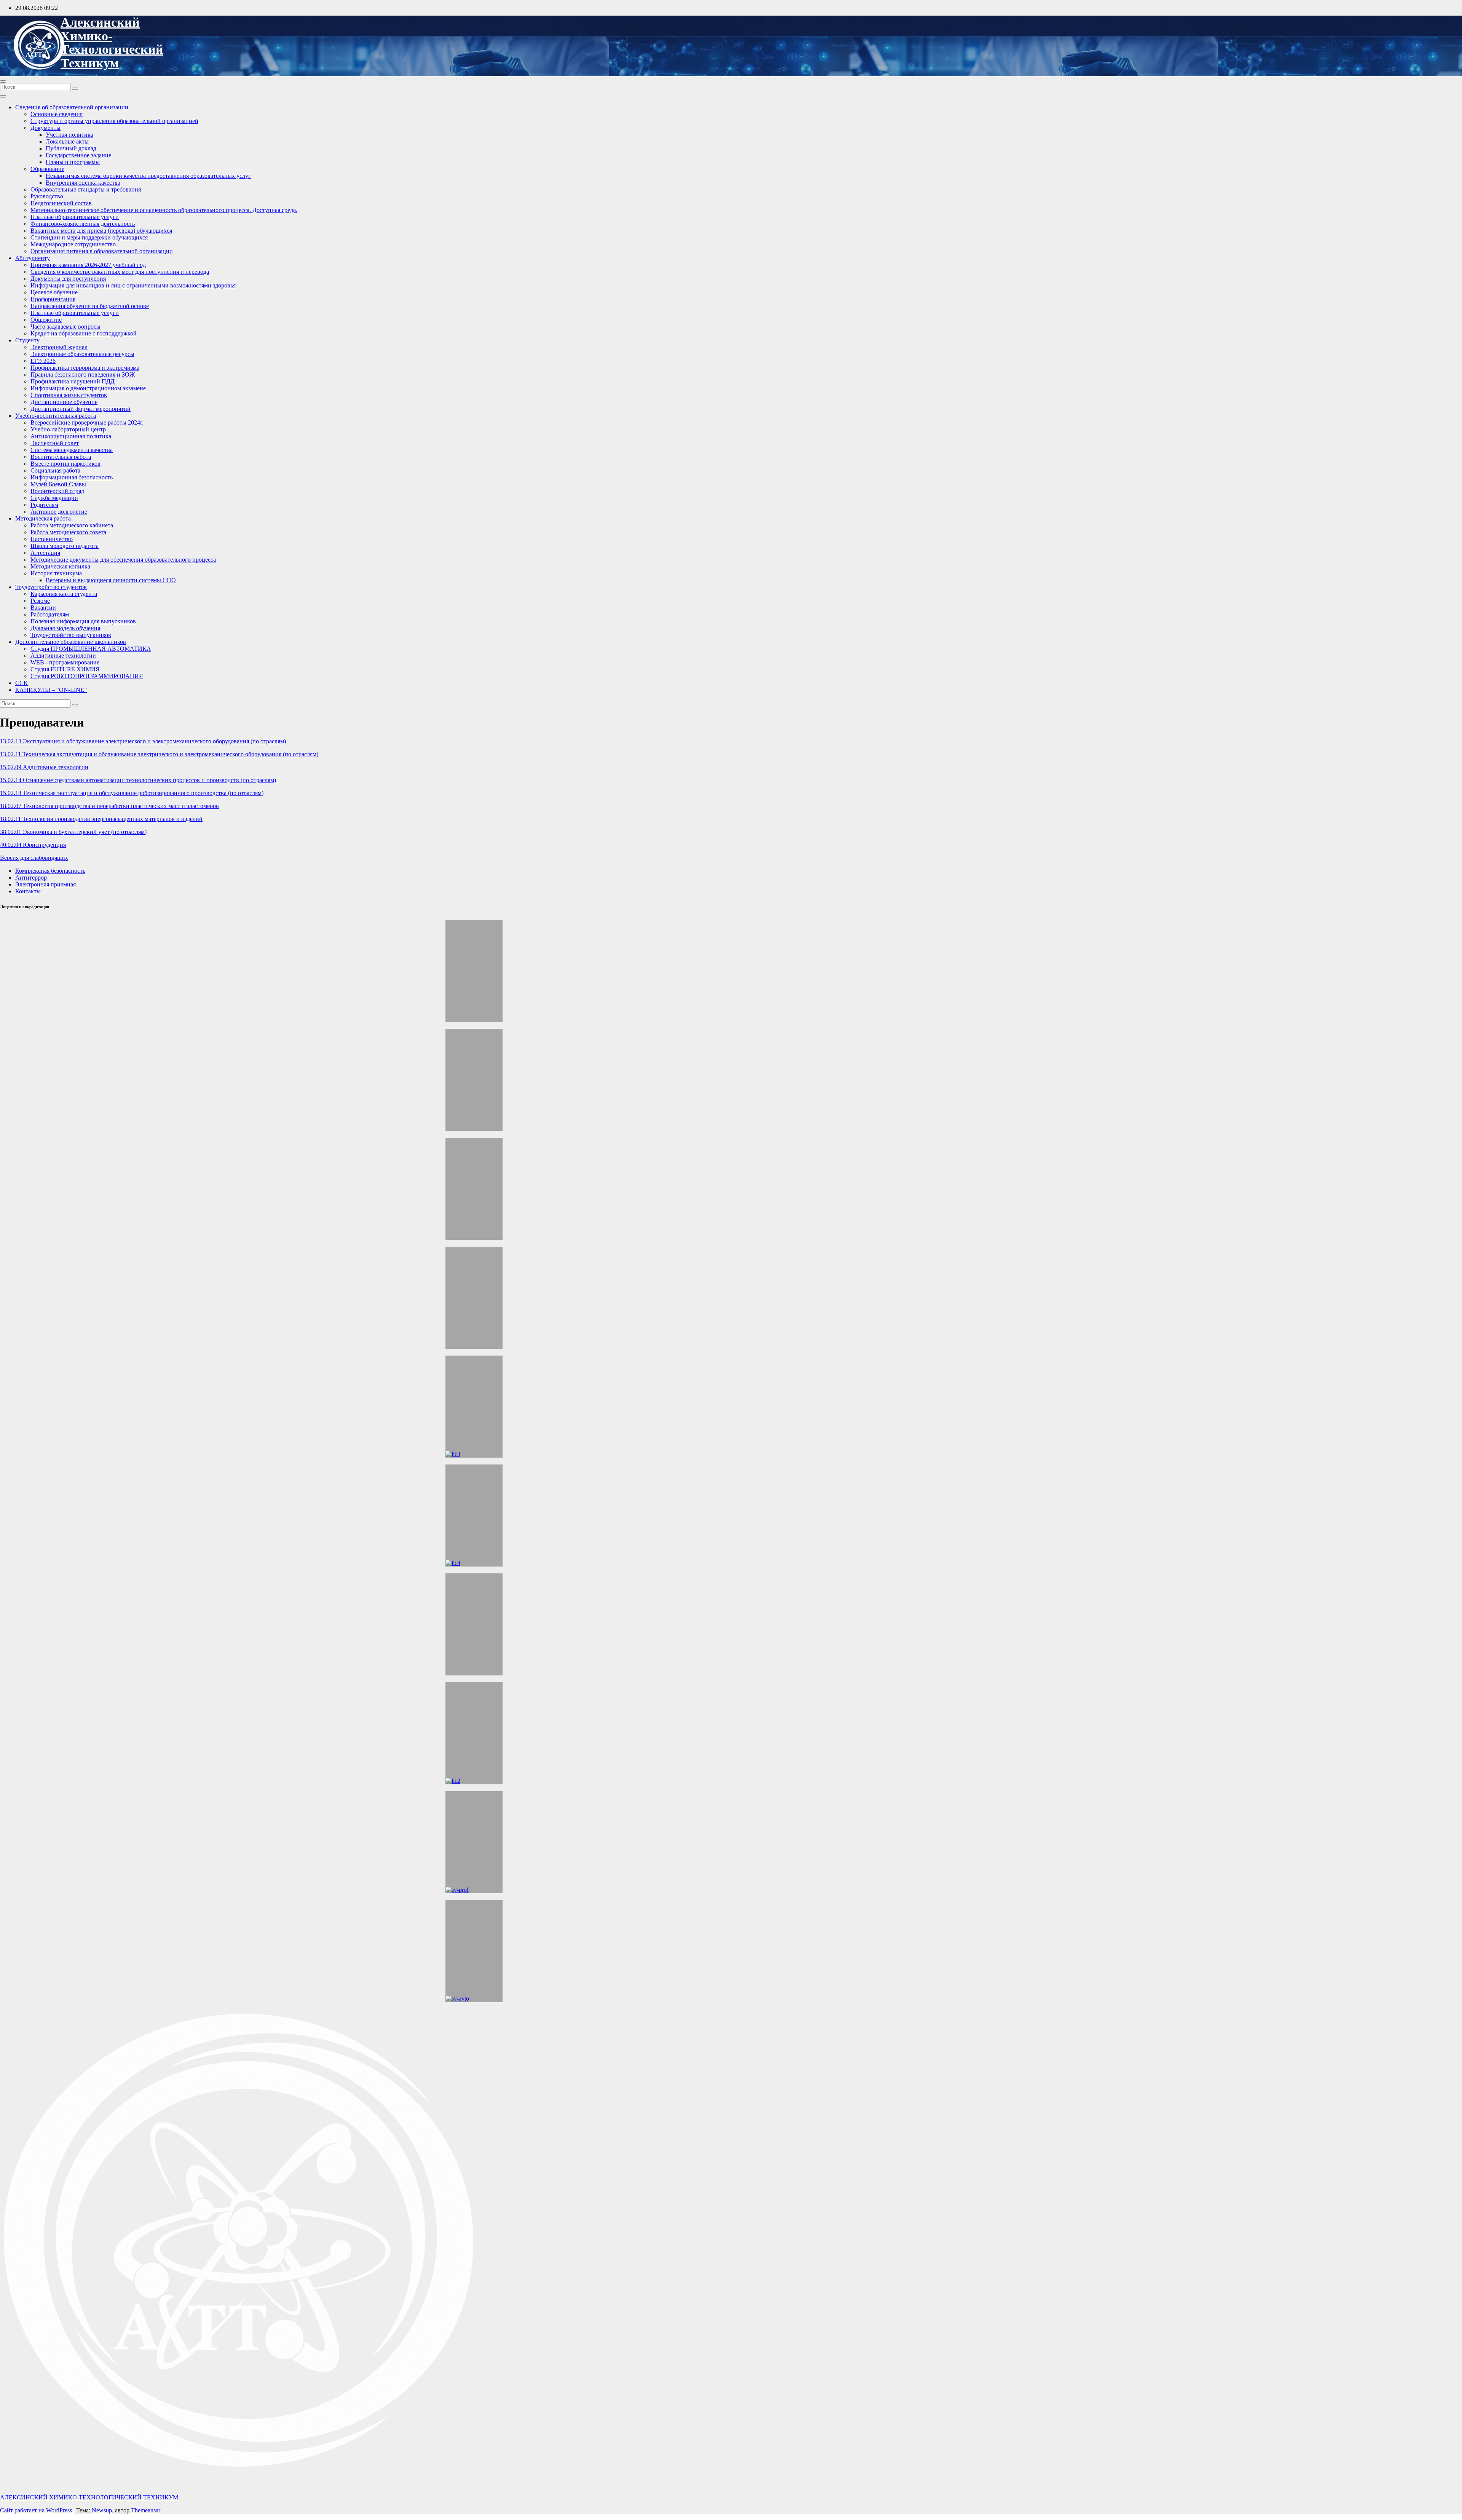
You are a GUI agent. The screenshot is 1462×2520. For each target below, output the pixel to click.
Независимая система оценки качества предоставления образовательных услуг (148, 176)
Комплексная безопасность (50, 871)
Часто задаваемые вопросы (65, 327)
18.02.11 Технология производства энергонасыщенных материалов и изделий (101, 819)
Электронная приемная (45, 884)
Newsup (102, 2510)
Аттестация (45, 553)
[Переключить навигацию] (3, 81)
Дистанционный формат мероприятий (81, 409)
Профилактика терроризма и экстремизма (85, 368)
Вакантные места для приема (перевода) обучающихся (101, 231)
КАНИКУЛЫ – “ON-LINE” (51, 690)
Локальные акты (67, 141)
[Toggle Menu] (3, 96)
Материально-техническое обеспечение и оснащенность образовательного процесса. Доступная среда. (164, 210)
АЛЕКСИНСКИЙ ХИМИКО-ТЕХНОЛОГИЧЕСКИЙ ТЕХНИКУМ (112, 43)
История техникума (56, 573)
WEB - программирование (65, 662)
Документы (45, 128)
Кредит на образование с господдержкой (84, 333)
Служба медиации (54, 498)
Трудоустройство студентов (51, 587)
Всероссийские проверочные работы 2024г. (87, 422)
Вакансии (43, 608)
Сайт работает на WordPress (37, 2510)
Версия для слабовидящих (34, 858)
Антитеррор (31, 878)
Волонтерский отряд (57, 491)
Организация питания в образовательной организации (102, 251)
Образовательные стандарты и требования (86, 189)
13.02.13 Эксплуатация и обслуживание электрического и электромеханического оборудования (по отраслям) (143, 741)
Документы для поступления (68, 279)
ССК (22, 683)
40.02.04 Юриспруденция (33, 845)
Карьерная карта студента (64, 594)
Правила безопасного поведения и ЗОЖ (83, 374)
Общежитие (46, 320)
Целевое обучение (54, 292)
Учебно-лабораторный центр (68, 429)
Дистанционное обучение (64, 402)
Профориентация (53, 299)
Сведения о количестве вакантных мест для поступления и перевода (120, 272)
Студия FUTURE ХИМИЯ (65, 669)
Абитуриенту (33, 258)
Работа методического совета (68, 532)
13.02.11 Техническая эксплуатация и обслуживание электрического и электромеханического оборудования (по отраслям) (159, 754)
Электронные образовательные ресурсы (82, 354)
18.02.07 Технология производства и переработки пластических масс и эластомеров (109, 806)
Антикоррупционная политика (71, 436)
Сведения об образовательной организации (72, 107)
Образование (47, 169)
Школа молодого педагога (65, 546)
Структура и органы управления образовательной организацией (114, 121)
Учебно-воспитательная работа (56, 416)
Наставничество (52, 539)
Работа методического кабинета (72, 525)
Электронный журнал (59, 347)
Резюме (40, 601)
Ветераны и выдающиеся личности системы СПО (111, 580)
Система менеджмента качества (72, 450)
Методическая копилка (60, 566)
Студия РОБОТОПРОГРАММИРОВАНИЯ (87, 676)
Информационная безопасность (72, 477)
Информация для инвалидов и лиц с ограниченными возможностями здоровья (133, 285)
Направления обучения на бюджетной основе (90, 306)
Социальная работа (55, 470)
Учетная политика (69, 135)
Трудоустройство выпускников (71, 635)
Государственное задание (78, 155)
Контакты (28, 891)
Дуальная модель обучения (65, 628)
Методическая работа (43, 518)
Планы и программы (73, 162)
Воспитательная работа (61, 457)
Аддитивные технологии (63, 656)
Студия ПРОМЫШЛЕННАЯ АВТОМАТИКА (91, 649)
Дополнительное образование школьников (71, 642)
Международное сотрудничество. (74, 244)
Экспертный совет (55, 443)
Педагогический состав (61, 203)
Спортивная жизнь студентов (69, 395)
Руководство (47, 196)
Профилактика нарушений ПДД (73, 381)
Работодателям (50, 614)
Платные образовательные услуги (75, 217)
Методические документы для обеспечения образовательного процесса (123, 560)
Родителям (44, 505)
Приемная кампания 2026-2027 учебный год (88, 265)
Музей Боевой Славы (58, 484)
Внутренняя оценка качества (83, 183)
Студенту (27, 340)
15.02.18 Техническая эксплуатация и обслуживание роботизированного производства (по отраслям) (132, 793)
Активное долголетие (59, 512)
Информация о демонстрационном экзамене (88, 388)
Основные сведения (57, 114)
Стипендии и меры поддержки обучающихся (89, 237)
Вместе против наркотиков (65, 464)
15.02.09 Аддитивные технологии (44, 767)
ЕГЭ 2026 (43, 361)
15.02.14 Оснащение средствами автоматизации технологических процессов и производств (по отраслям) (138, 780)
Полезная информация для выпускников (83, 621)
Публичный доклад (71, 148)
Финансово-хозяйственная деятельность (83, 224)
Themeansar (146, 2510)
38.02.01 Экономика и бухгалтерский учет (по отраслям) (73, 832)
